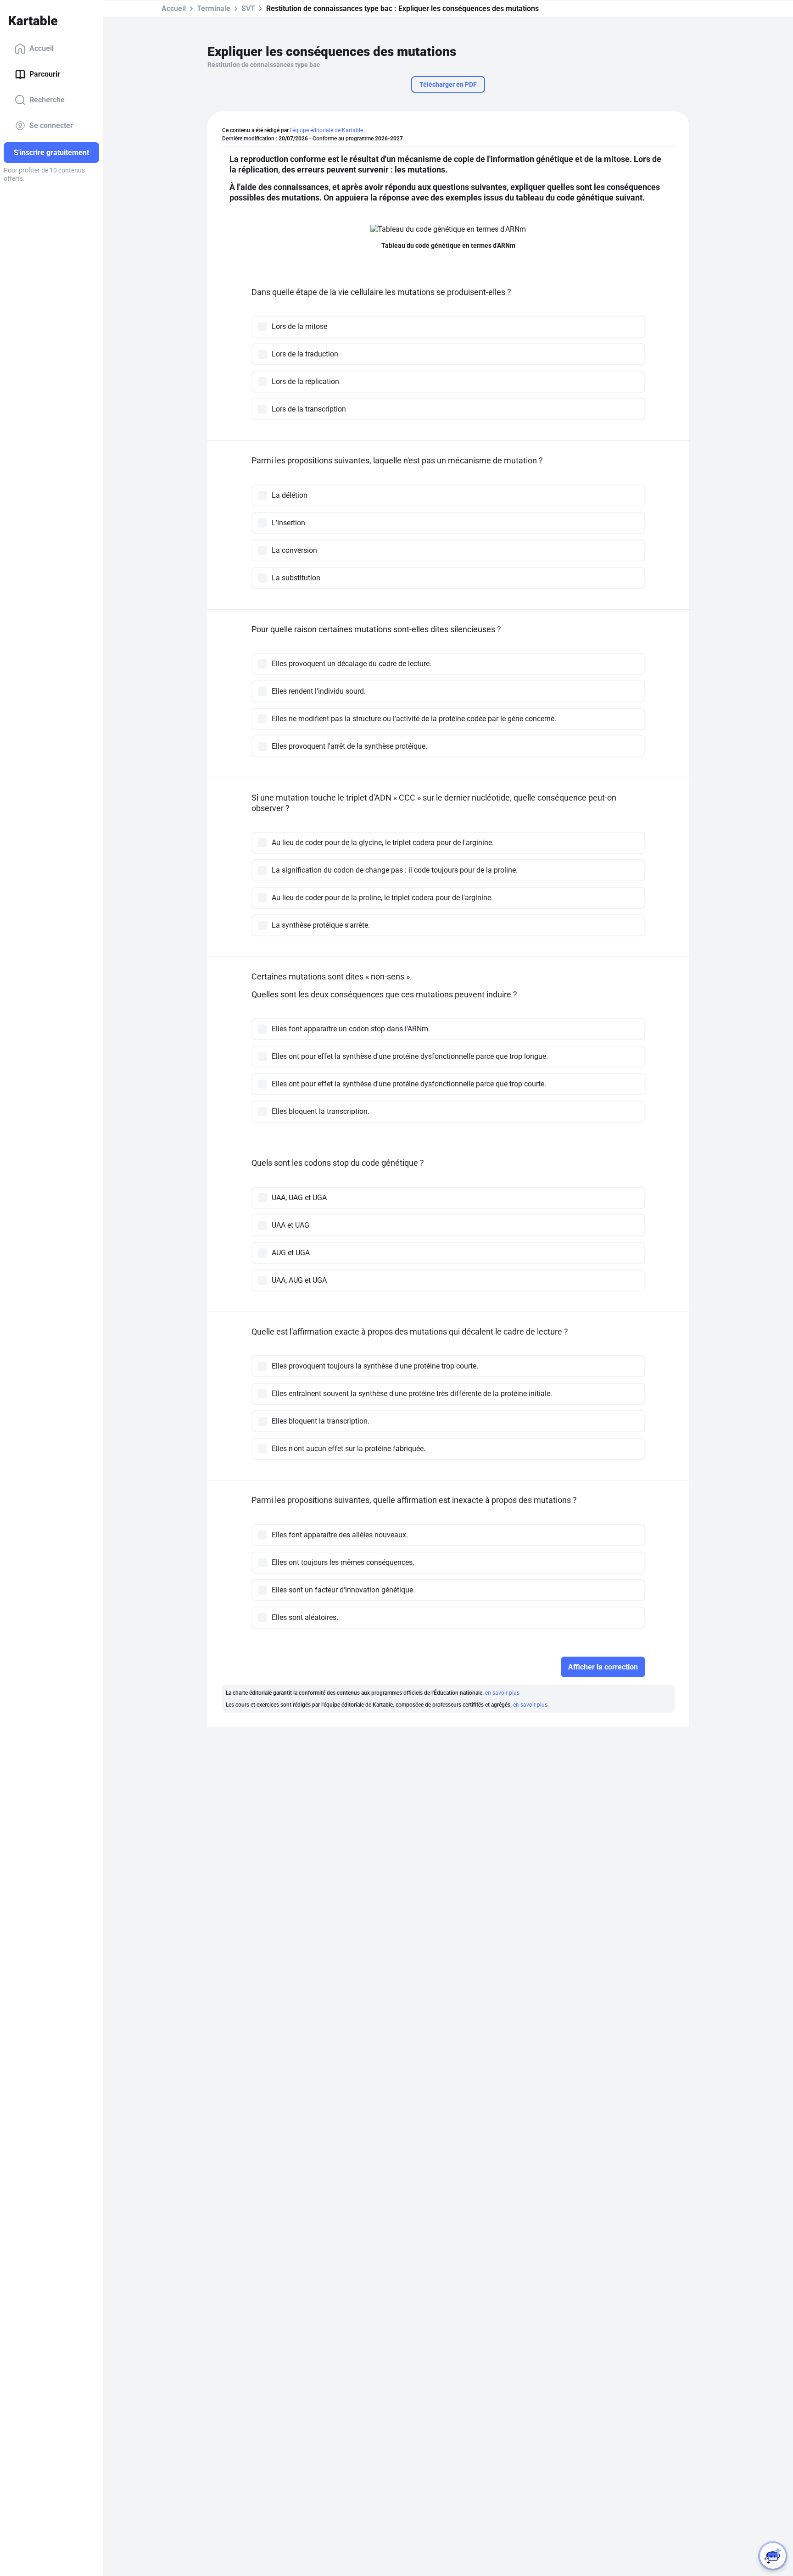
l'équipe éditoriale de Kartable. (327, 130)
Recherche (47, 100)
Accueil (42, 48)
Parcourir (45, 74)
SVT (248, 8)
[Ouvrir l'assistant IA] (773, 2556)
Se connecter (51, 125)
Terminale (214, 8)
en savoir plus (502, 1693)
